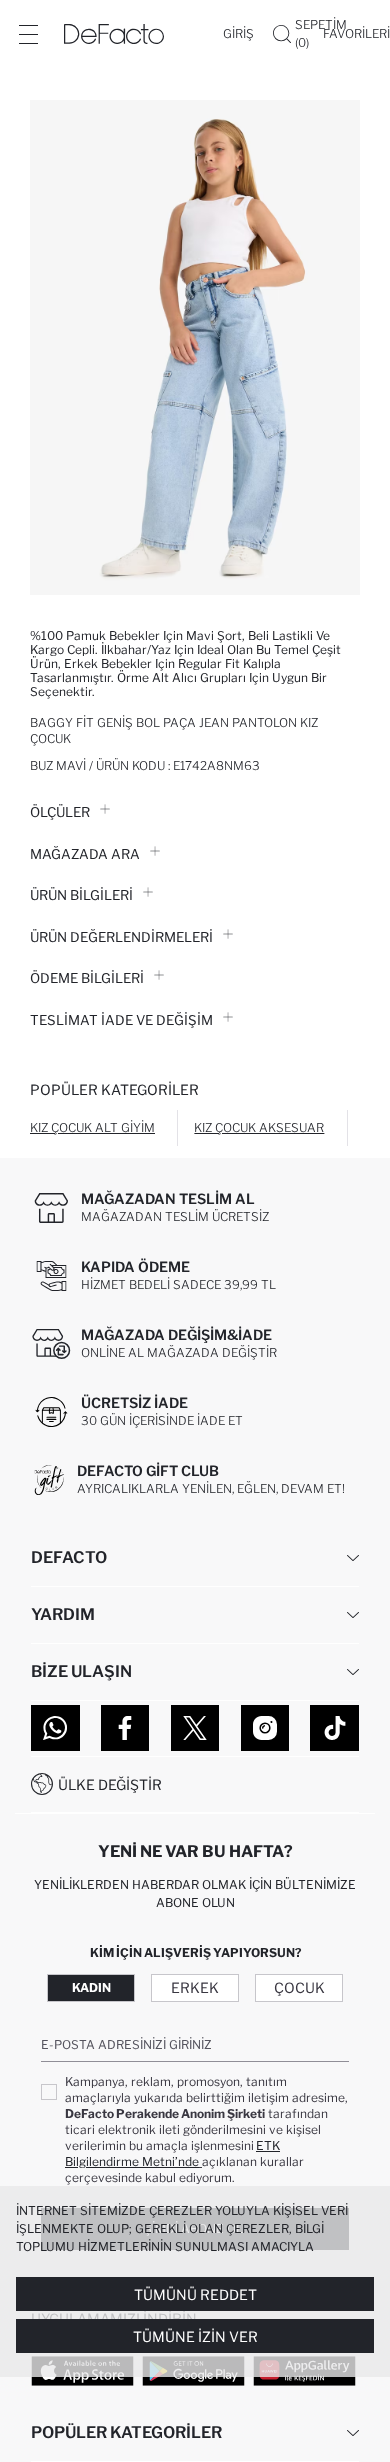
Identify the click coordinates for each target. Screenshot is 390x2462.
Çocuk (299, 1987)
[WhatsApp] (55, 1728)
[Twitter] (195, 1728)
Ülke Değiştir (110, 1784)
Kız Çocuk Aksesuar (259, 1127)
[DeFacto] (114, 34)
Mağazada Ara (85, 854)
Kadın (91, 1987)
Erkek (195, 1987)
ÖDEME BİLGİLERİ (87, 978)
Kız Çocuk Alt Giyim (92, 1127)
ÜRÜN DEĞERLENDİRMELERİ (121, 937)
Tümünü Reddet (195, 2294)
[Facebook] (125, 1728)
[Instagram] (265, 1728)
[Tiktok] (334, 1728)
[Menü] (28, 34)
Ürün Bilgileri (81, 895)
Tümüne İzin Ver (195, 2336)
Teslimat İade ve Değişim (121, 1020)
